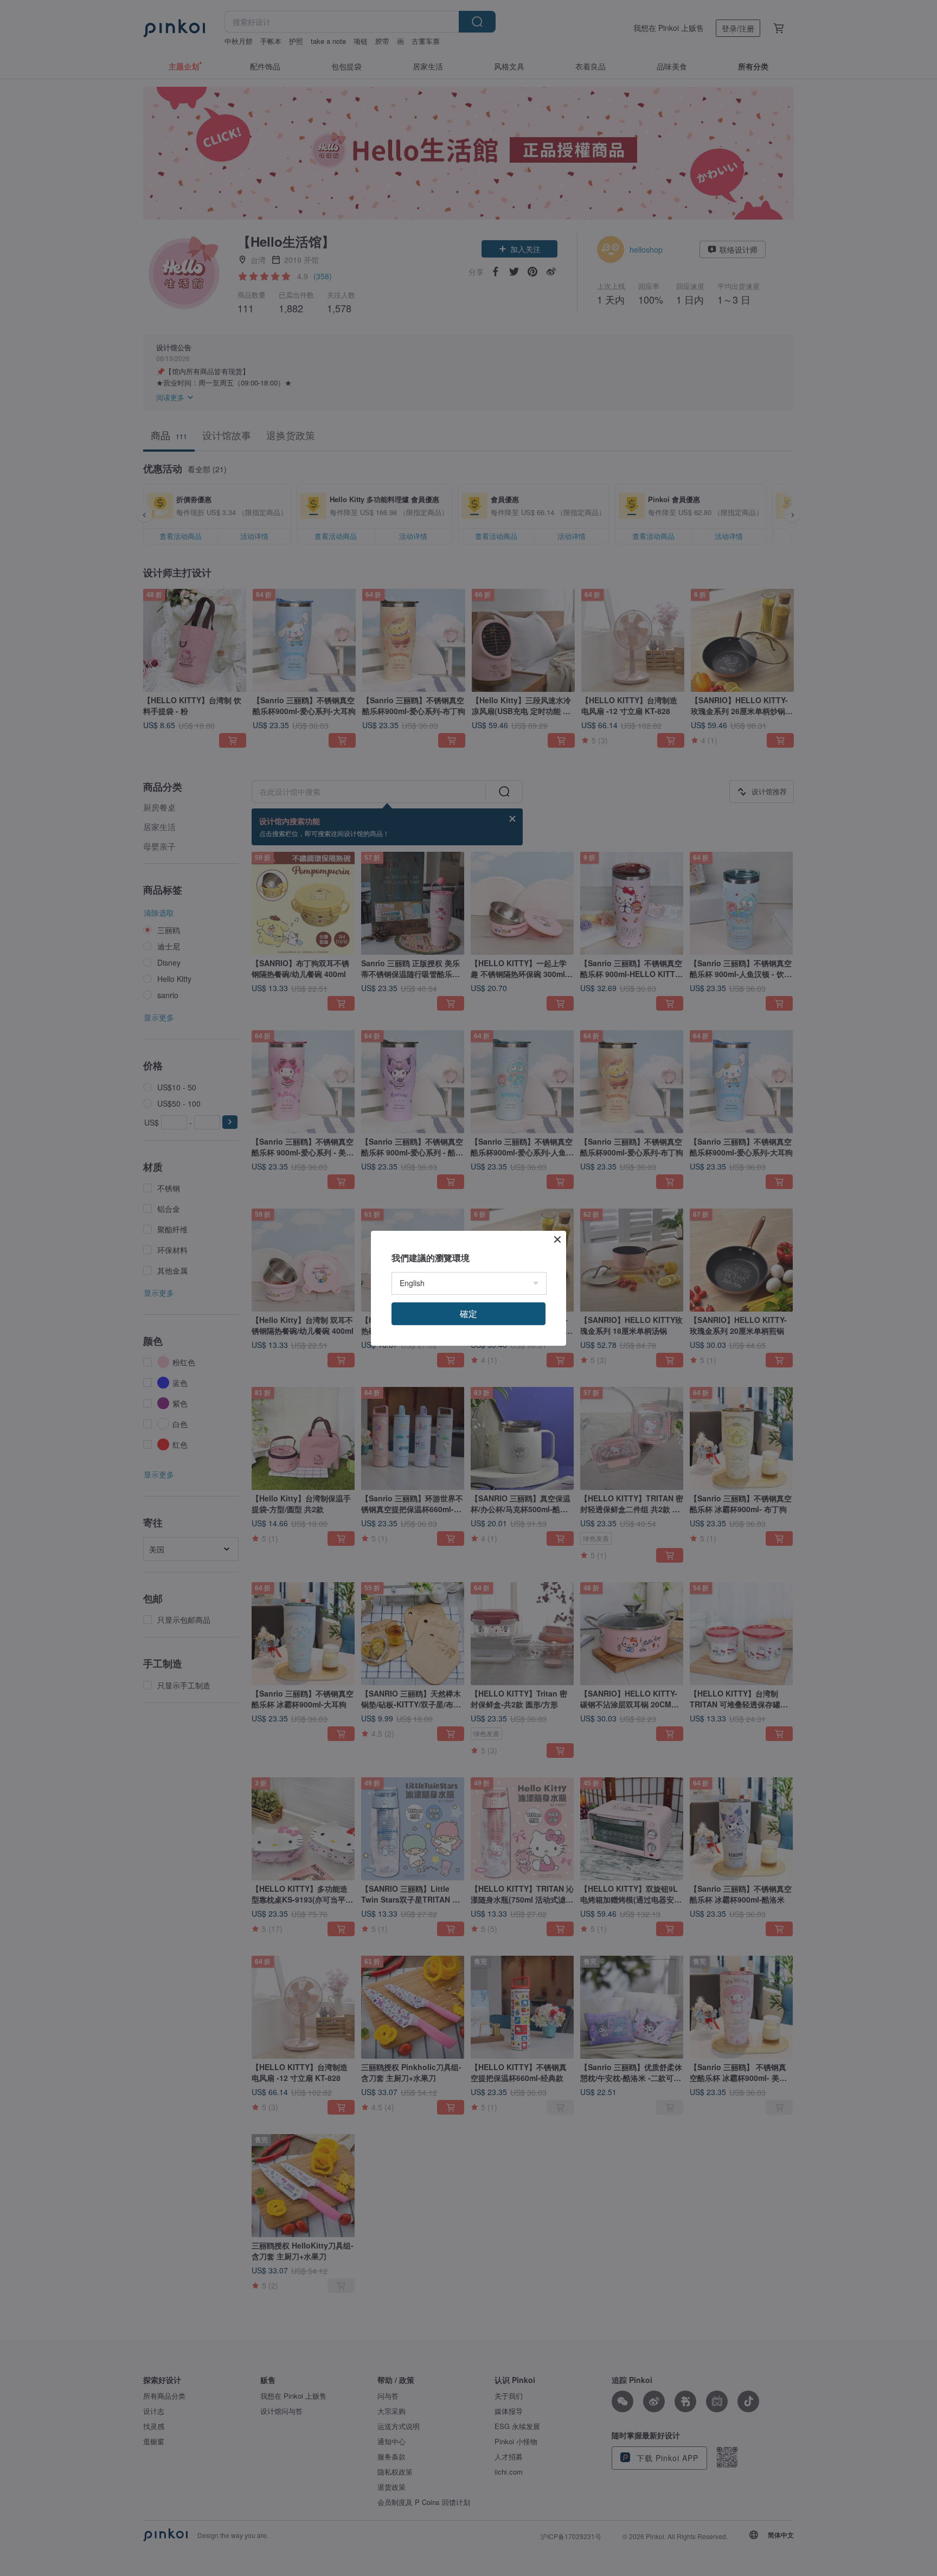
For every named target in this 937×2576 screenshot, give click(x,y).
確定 (468, 1313)
